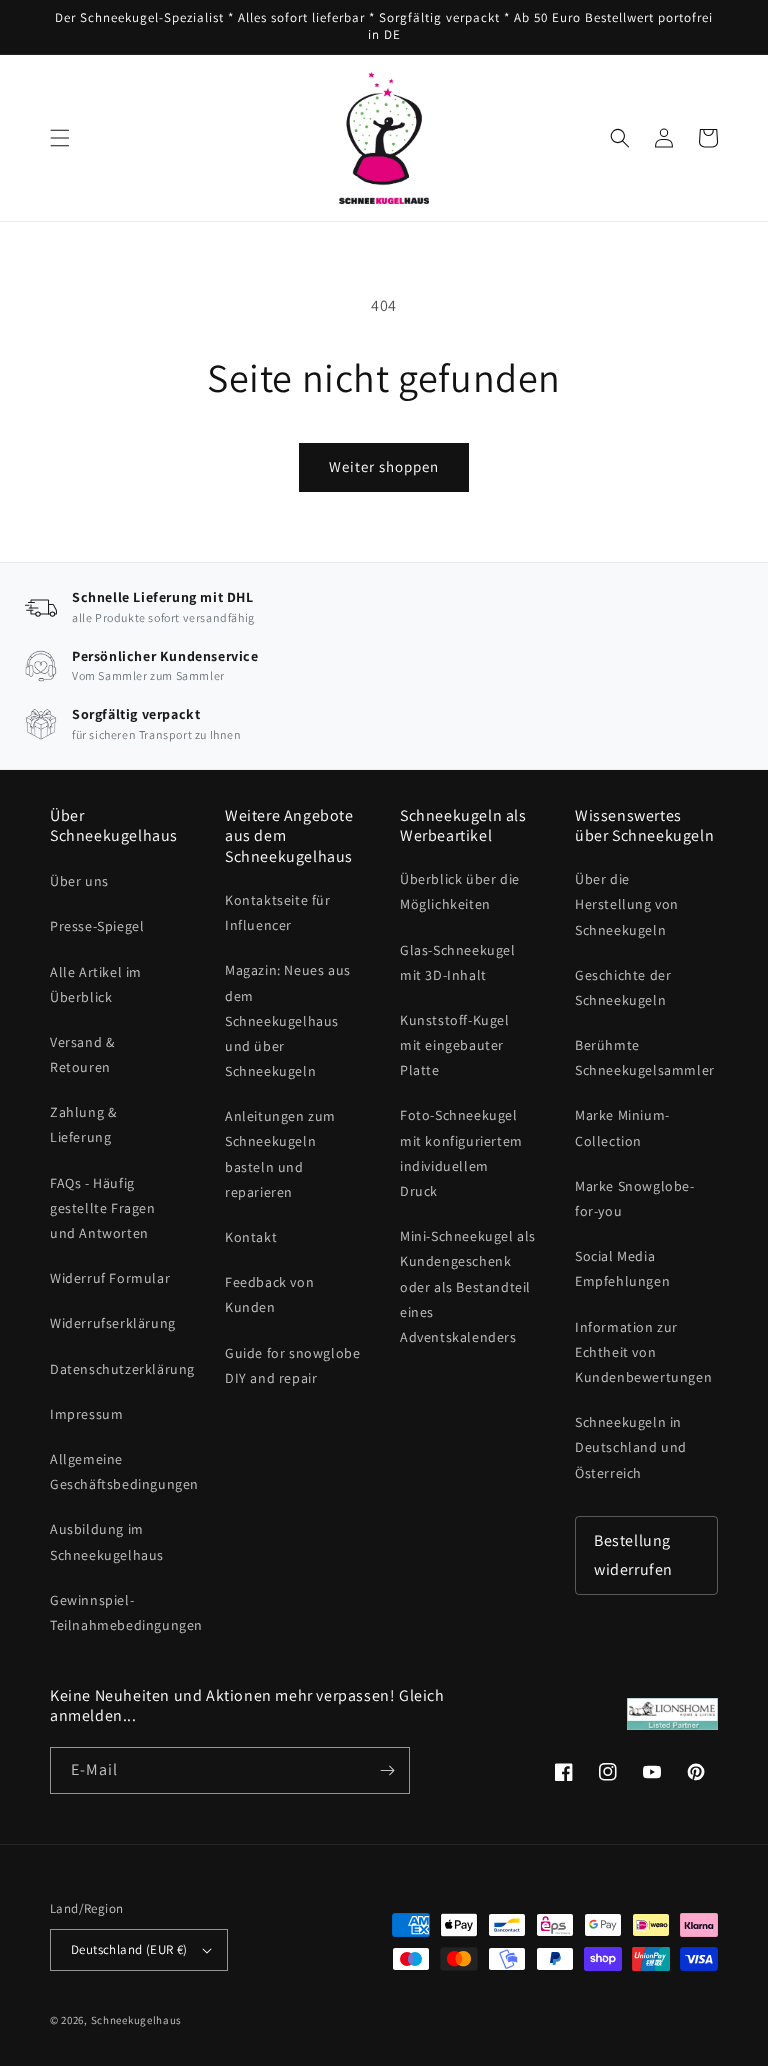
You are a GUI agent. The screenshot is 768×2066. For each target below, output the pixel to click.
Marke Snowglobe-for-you (635, 1198)
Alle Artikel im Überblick (96, 984)
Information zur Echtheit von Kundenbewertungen (643, 1352)
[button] (60, 138)
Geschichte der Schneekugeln (623, 987)
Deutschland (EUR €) (129, 1949)
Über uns (79, 881)
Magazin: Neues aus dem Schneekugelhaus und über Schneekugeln (288, 1020)
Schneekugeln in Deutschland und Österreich (631, 1447)
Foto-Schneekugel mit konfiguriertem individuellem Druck (461, 1153)
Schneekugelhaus (138, 2020)
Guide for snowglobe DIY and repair (292, 1365)
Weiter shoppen (384, 466)
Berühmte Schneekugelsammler (645, 1057)
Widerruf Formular (110, 1278)
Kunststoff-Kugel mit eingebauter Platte (455, 1045)
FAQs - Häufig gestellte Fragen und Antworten (103, 1208)
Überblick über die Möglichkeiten (460, 891)
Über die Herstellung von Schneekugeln (627, 904)
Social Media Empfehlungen (622, 1268)
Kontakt (251, 1237)
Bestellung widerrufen (633, 1555)
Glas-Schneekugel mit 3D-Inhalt (458, 962)
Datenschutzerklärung (122, 1369)
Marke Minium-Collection (622, 1127)
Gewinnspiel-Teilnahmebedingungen (126, 1612)
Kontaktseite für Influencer (278, 912)
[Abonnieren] (387, 1770)
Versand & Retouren (82, 1054)
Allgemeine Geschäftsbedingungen (124, 1471)
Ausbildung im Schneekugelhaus (107, 1541)
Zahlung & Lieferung (83, 1124)
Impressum (86, 1414)
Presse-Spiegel (97, 926)
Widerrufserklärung (113, 1323)
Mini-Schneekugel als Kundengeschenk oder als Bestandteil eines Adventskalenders (468, 1286)
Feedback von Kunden (269, 1294)
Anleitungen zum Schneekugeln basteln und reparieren (280, 1154)
